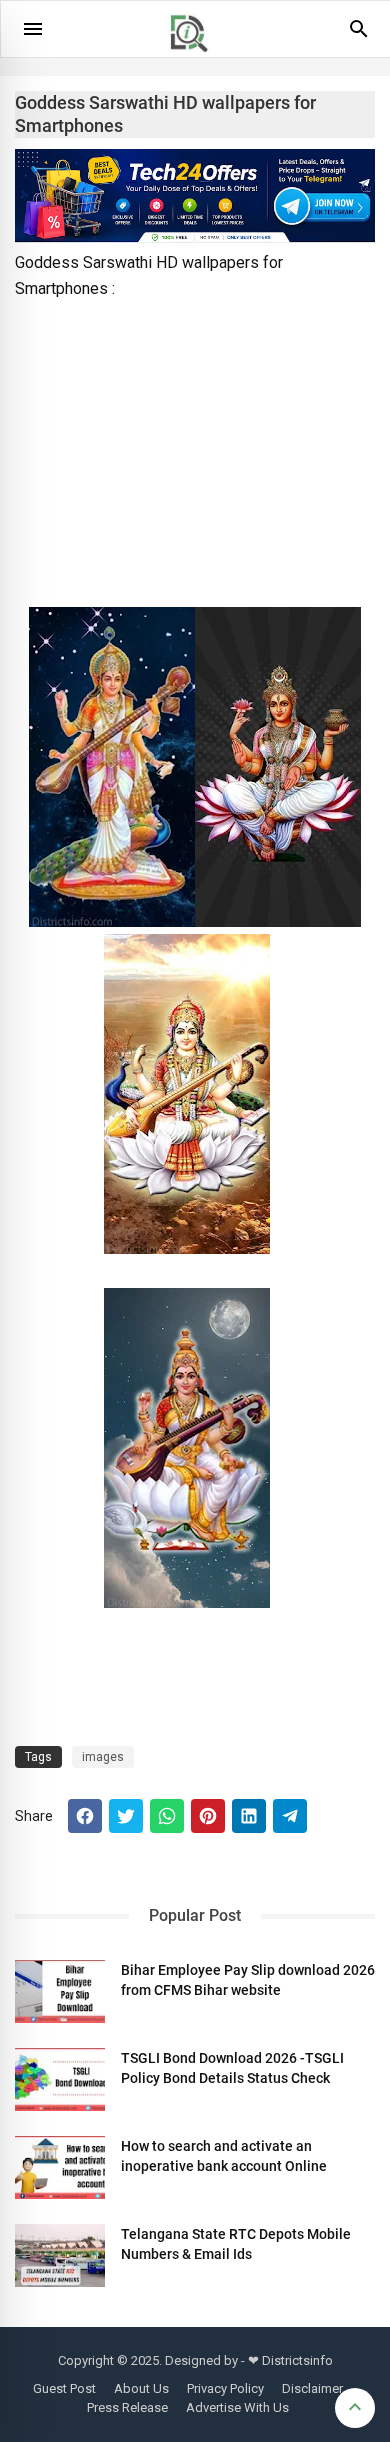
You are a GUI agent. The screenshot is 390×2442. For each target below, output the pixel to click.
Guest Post (64, 2388)
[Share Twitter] (126, 1816)
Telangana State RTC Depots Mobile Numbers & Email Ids (236, 2244)
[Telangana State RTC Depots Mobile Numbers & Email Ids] (60, 2255)
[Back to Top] (355, 2408)
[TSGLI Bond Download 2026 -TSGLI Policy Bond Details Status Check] (60, 2079)
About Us (141, 2388)
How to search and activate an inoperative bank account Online (224, 2156)
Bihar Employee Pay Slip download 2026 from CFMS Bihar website (248, 1980)
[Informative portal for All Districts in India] (196, 61)
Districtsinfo (297, 2360)
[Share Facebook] (85, 1816)
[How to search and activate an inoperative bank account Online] (60, 2167)
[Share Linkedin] (249, 1816)
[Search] (359, 36)
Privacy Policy (225, 2388)
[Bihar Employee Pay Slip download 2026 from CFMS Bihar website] (60, 1991)
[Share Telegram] (290, 1816)
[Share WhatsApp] (167, 1816)
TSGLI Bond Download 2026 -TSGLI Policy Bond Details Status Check (232, 2068)
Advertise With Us (237, 2407)
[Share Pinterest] (208, 1816)
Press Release (127, 2407)
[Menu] (33, 29)
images (103, 1757)
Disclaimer (312, 2388)
